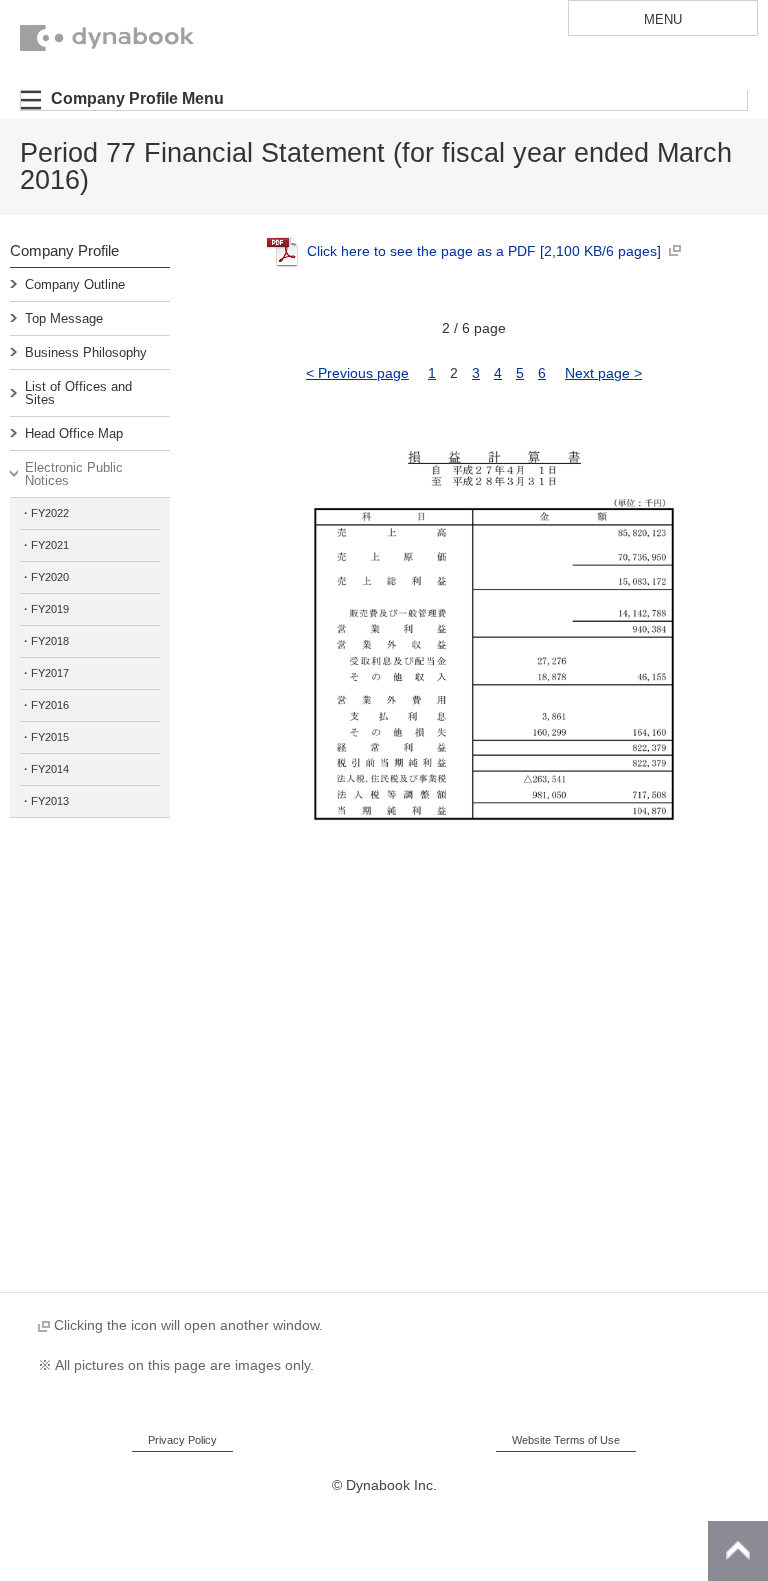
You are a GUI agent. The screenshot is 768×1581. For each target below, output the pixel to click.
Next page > (603, 373)
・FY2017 (44, 673)
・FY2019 (44, 609)
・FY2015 (44, 737)
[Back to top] (738, 1551)
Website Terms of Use (566, 1440)
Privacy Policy (182, 1440)
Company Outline (75, 284)
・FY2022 (44, 513)
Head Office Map (74, 433)
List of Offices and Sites (78, 393)
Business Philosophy (86, 352)
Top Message (64, 318)
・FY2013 (44, 801)
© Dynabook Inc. (384, 1485)
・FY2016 (44, 705)
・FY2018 (44, 641)
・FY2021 (44, 545)
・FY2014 (44, 769)
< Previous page (357, 373)
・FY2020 (44, 577)
